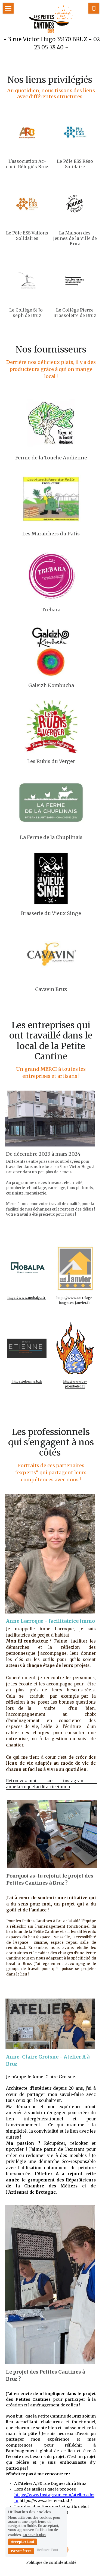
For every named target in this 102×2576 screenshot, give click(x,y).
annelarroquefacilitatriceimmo (38, 1787)
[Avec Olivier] (51, 423)
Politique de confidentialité (51, 2563)
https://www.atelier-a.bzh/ (46, 2501)
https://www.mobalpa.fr (27, 1297)
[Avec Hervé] (51, 651)
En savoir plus (34, 2535)
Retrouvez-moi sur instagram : (51, 1781)
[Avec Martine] (51, 803)
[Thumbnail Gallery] (51, 499)
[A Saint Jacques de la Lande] (51, 879)
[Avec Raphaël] (51, 955)
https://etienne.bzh (27, 1381)
